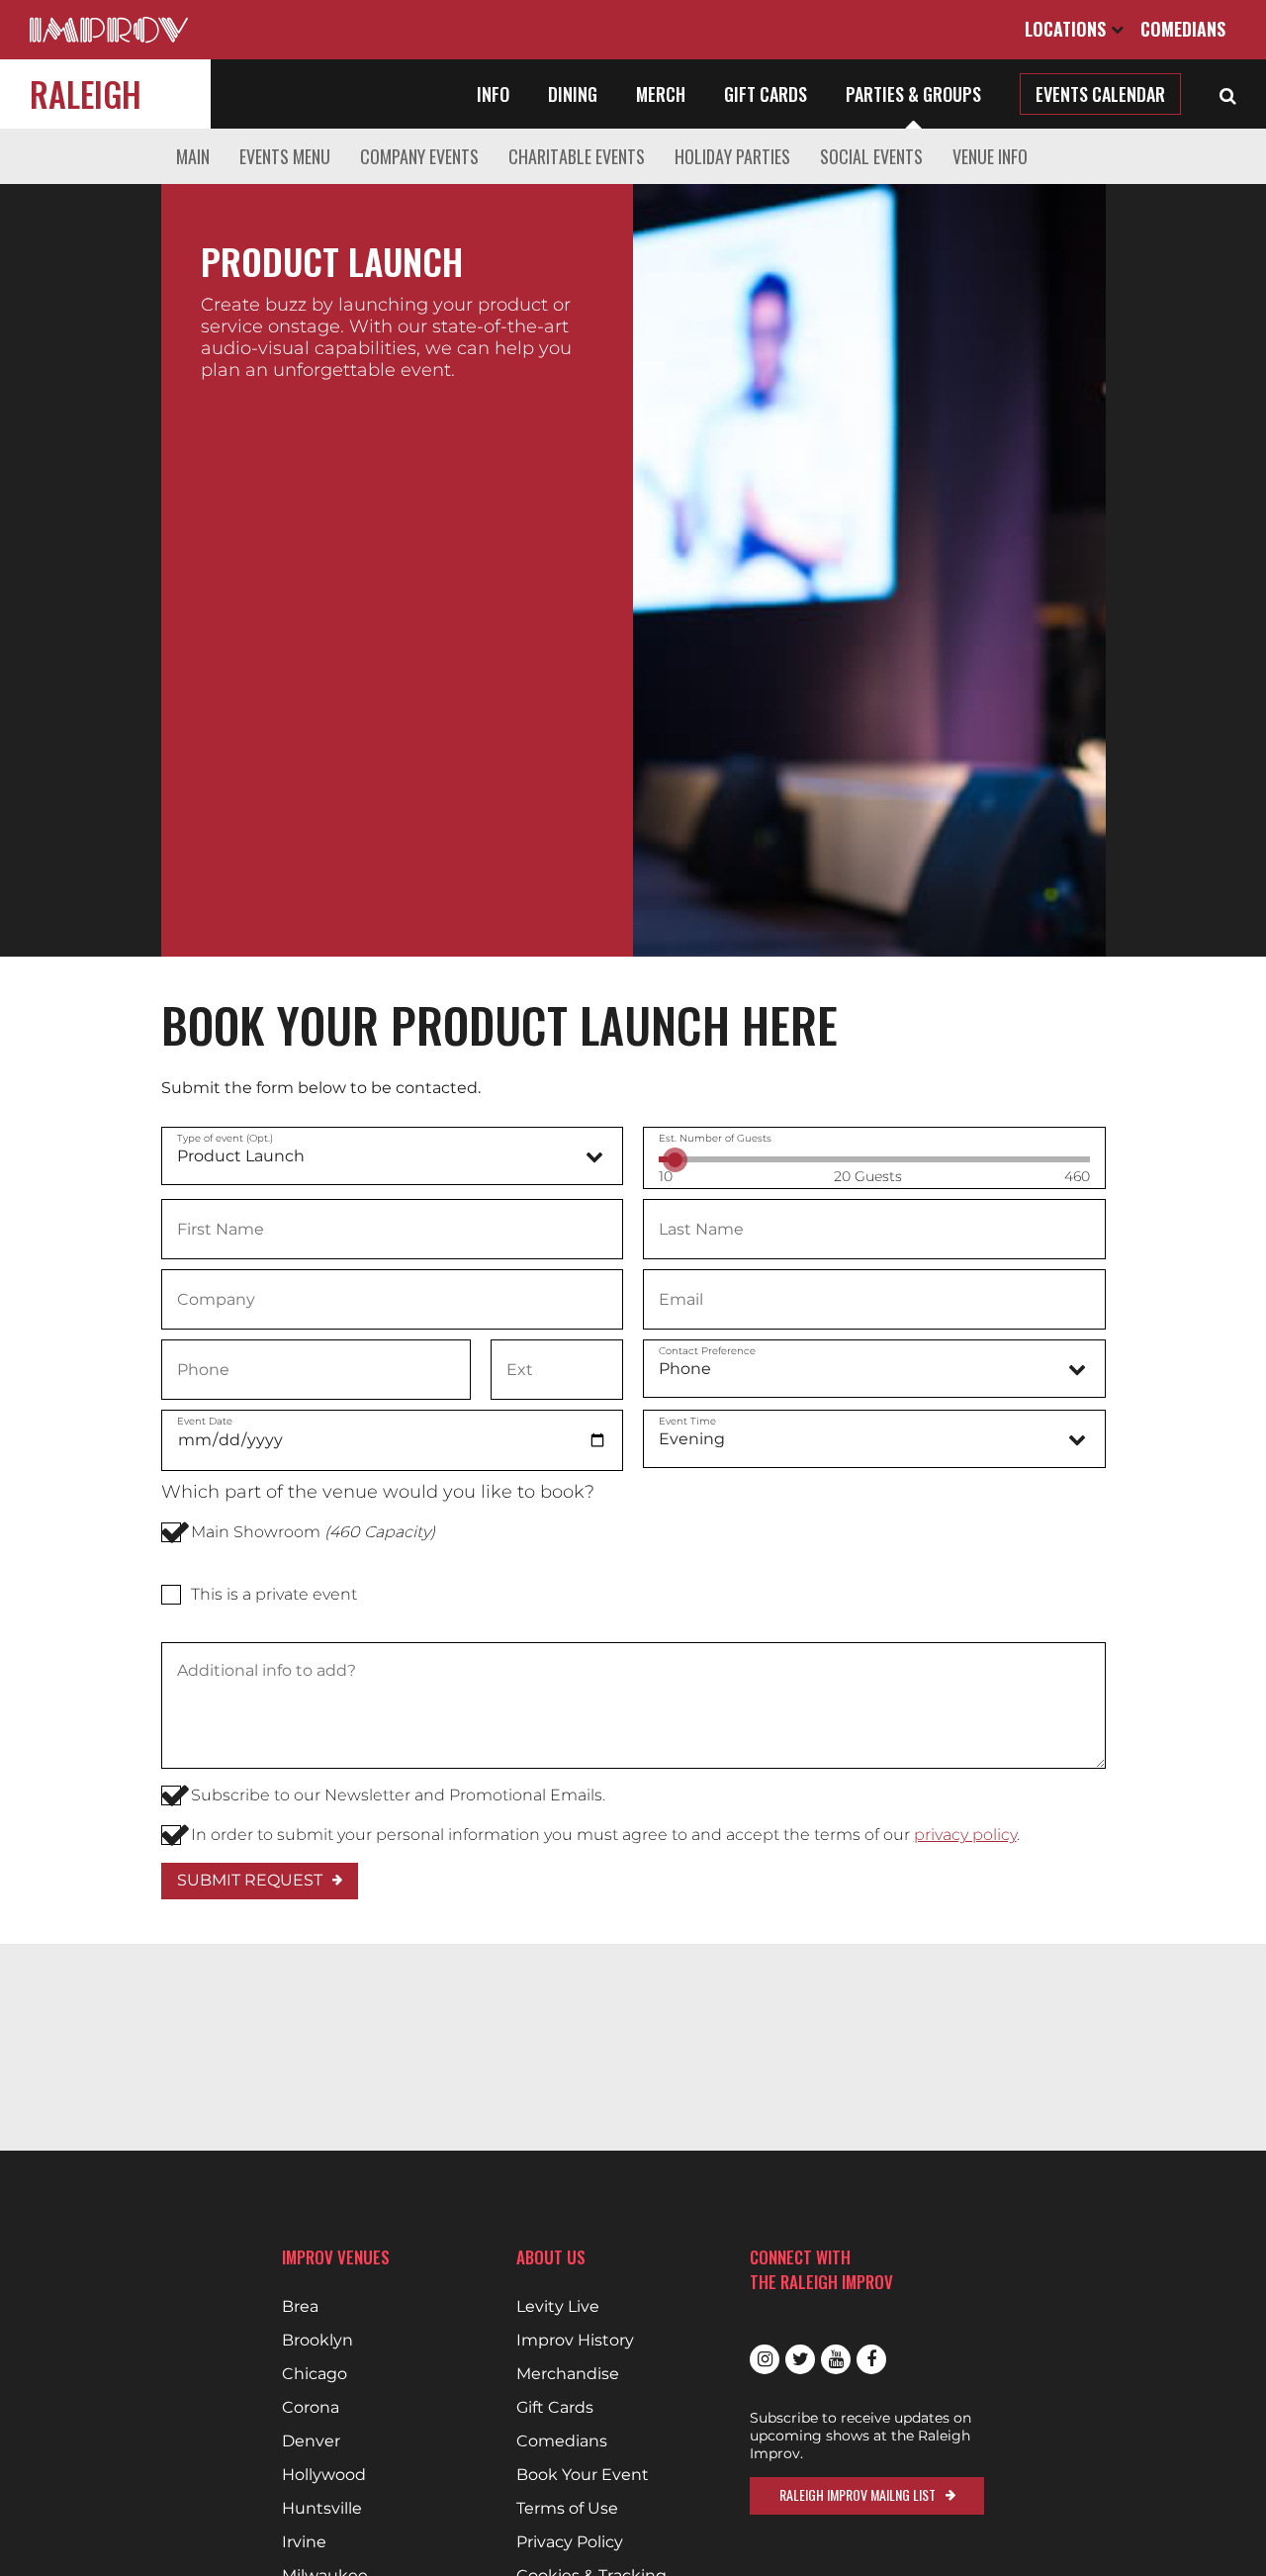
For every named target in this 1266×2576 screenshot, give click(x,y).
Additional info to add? (266, 1671)
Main (193, 156)
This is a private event (274, 1594)
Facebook (871, 2359)
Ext (519, 1368)
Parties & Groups (913, 94)
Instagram (765, 2359)
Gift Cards (766, 94)
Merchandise (568, 2374)
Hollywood (324, 2475)
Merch (661, 94)
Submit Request (250, 1880)
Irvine (304, 2542)
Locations (1068, 29)
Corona (311, 2408)
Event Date (205, 1421)
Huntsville (322, 2509)
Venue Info (990, 156)
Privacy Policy (570, 2542)
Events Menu (285, 156)
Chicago (315, 2374)
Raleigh (86, 93)
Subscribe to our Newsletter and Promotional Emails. (398, 1795)
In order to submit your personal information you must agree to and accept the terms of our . (605, 1835)
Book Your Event (583, 2475)
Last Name (701, 1228)
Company (215, 1298)
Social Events (871, 156)
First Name (220, 1228)
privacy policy (965, 1835)
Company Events (419, 156)
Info (493, 94)
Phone (203, 1368)
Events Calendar (1100, 94)
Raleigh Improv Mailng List (858, 2494)
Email (681, 1298)
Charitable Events (577, 156)
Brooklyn (317, 2341)
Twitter (800, 2359)
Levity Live (558, 2307)
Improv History (575, 2341)
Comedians (1183, 29)
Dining (573, 94)
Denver (311, 2441)
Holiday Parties (732, 156)
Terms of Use (567, 2509)
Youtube (836, 2359)
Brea (300, 2307)
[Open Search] (1228, 94)
